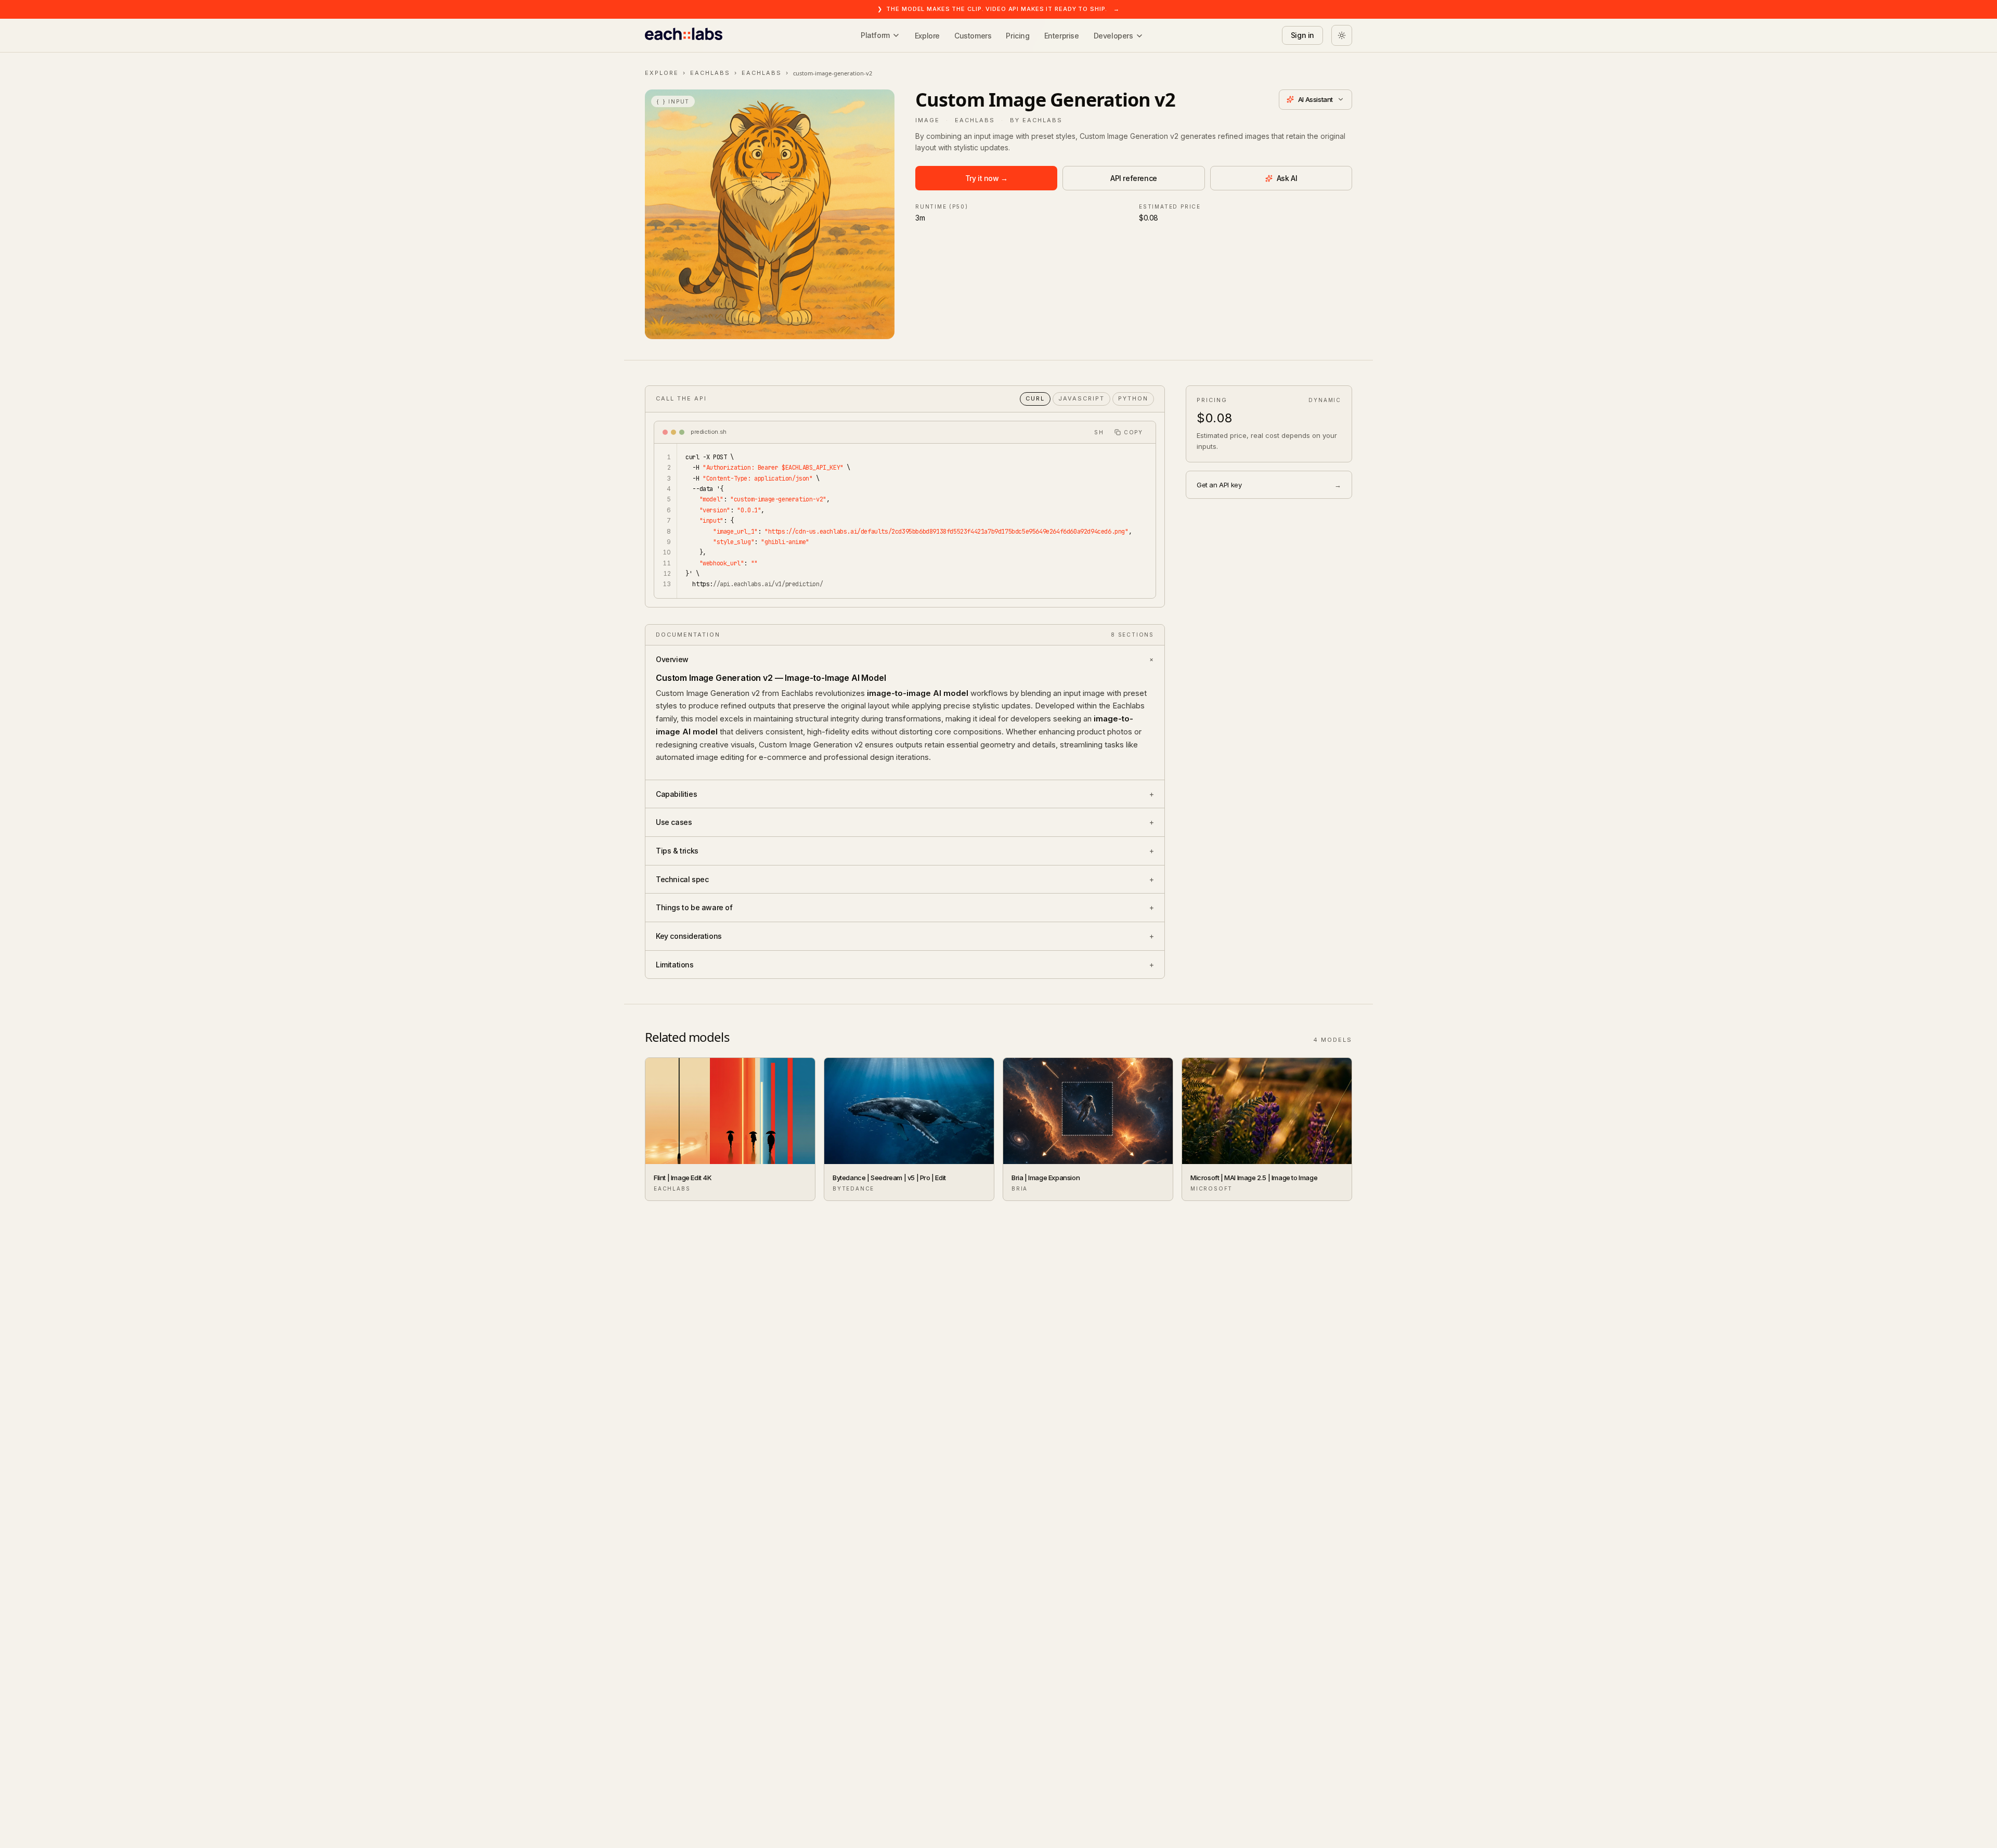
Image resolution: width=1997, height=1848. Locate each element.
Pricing (1017, 36)
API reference (1134, 178)
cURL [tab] (1035, 398)
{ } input (673, 101)
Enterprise (1062, 36)
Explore (927, 36)
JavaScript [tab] (1081, 398)
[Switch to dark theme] (1342, 35)
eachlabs (710, 73)
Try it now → (987, 178)
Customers (973, 36)
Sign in (1302, 35)
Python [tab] (1133, 398)
